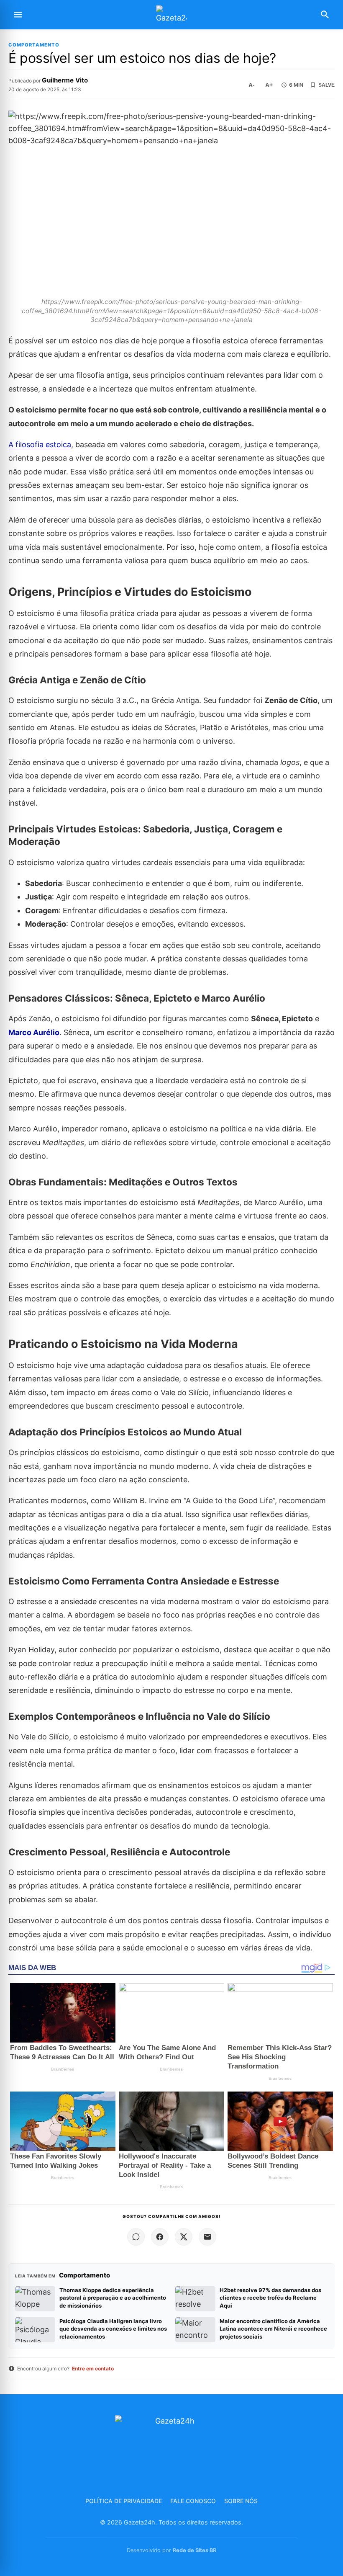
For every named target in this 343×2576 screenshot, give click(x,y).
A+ (269, 85)
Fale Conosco (193, 2501)
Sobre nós (241, 2501)
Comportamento (34, 45)
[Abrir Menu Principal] (18, 15)
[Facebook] (160, 2237)
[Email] (207, 2237)
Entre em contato (93, 2369)
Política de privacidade (124, 2501)
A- (252, 85)
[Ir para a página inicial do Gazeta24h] (171, 15)
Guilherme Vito (65, 80)
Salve (326, 85)
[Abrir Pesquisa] (325, 15)
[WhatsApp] (136, 2237)
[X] (184, 2237)
